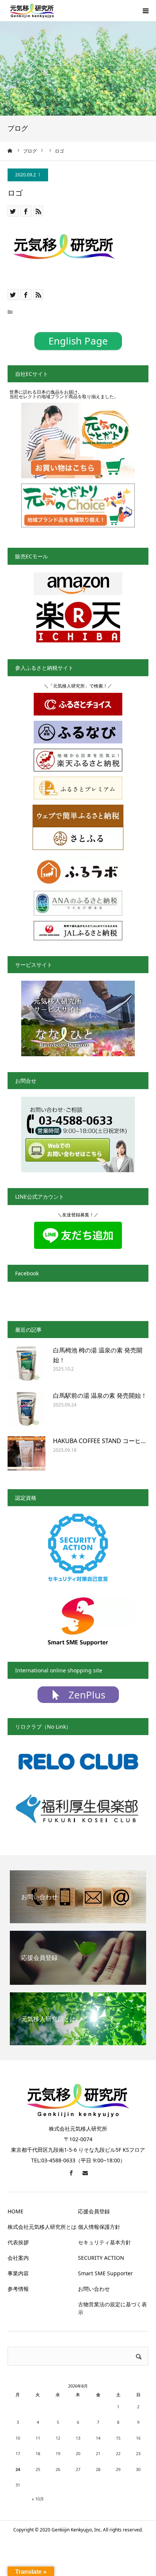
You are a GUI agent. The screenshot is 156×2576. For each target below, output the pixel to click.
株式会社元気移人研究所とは (42, 2227)
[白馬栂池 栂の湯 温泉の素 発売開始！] (27, 1364)
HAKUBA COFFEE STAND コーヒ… (99, 1441)
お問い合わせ (94, 2289)
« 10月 (38, 2499)
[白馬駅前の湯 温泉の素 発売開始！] (27, 1410)
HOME (16, 2211)
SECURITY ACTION (101, 2258)
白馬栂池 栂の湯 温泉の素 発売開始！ (98, 1355)
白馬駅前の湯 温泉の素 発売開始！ (100, 1395)
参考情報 (18, 2289)
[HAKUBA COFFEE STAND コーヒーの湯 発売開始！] (27, 1455)
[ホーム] (10, 151)
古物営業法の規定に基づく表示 (112, 2308)
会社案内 (18, 2258)
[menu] (145, 11)
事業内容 (18, 2273)
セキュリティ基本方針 (105, 2242)
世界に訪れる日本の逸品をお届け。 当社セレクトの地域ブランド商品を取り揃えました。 (64, 394)
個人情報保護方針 (99, 2227)
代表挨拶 (18, 2242)
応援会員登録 (94, 2211)
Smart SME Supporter (105, 2273)
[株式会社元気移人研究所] (32, 11)
